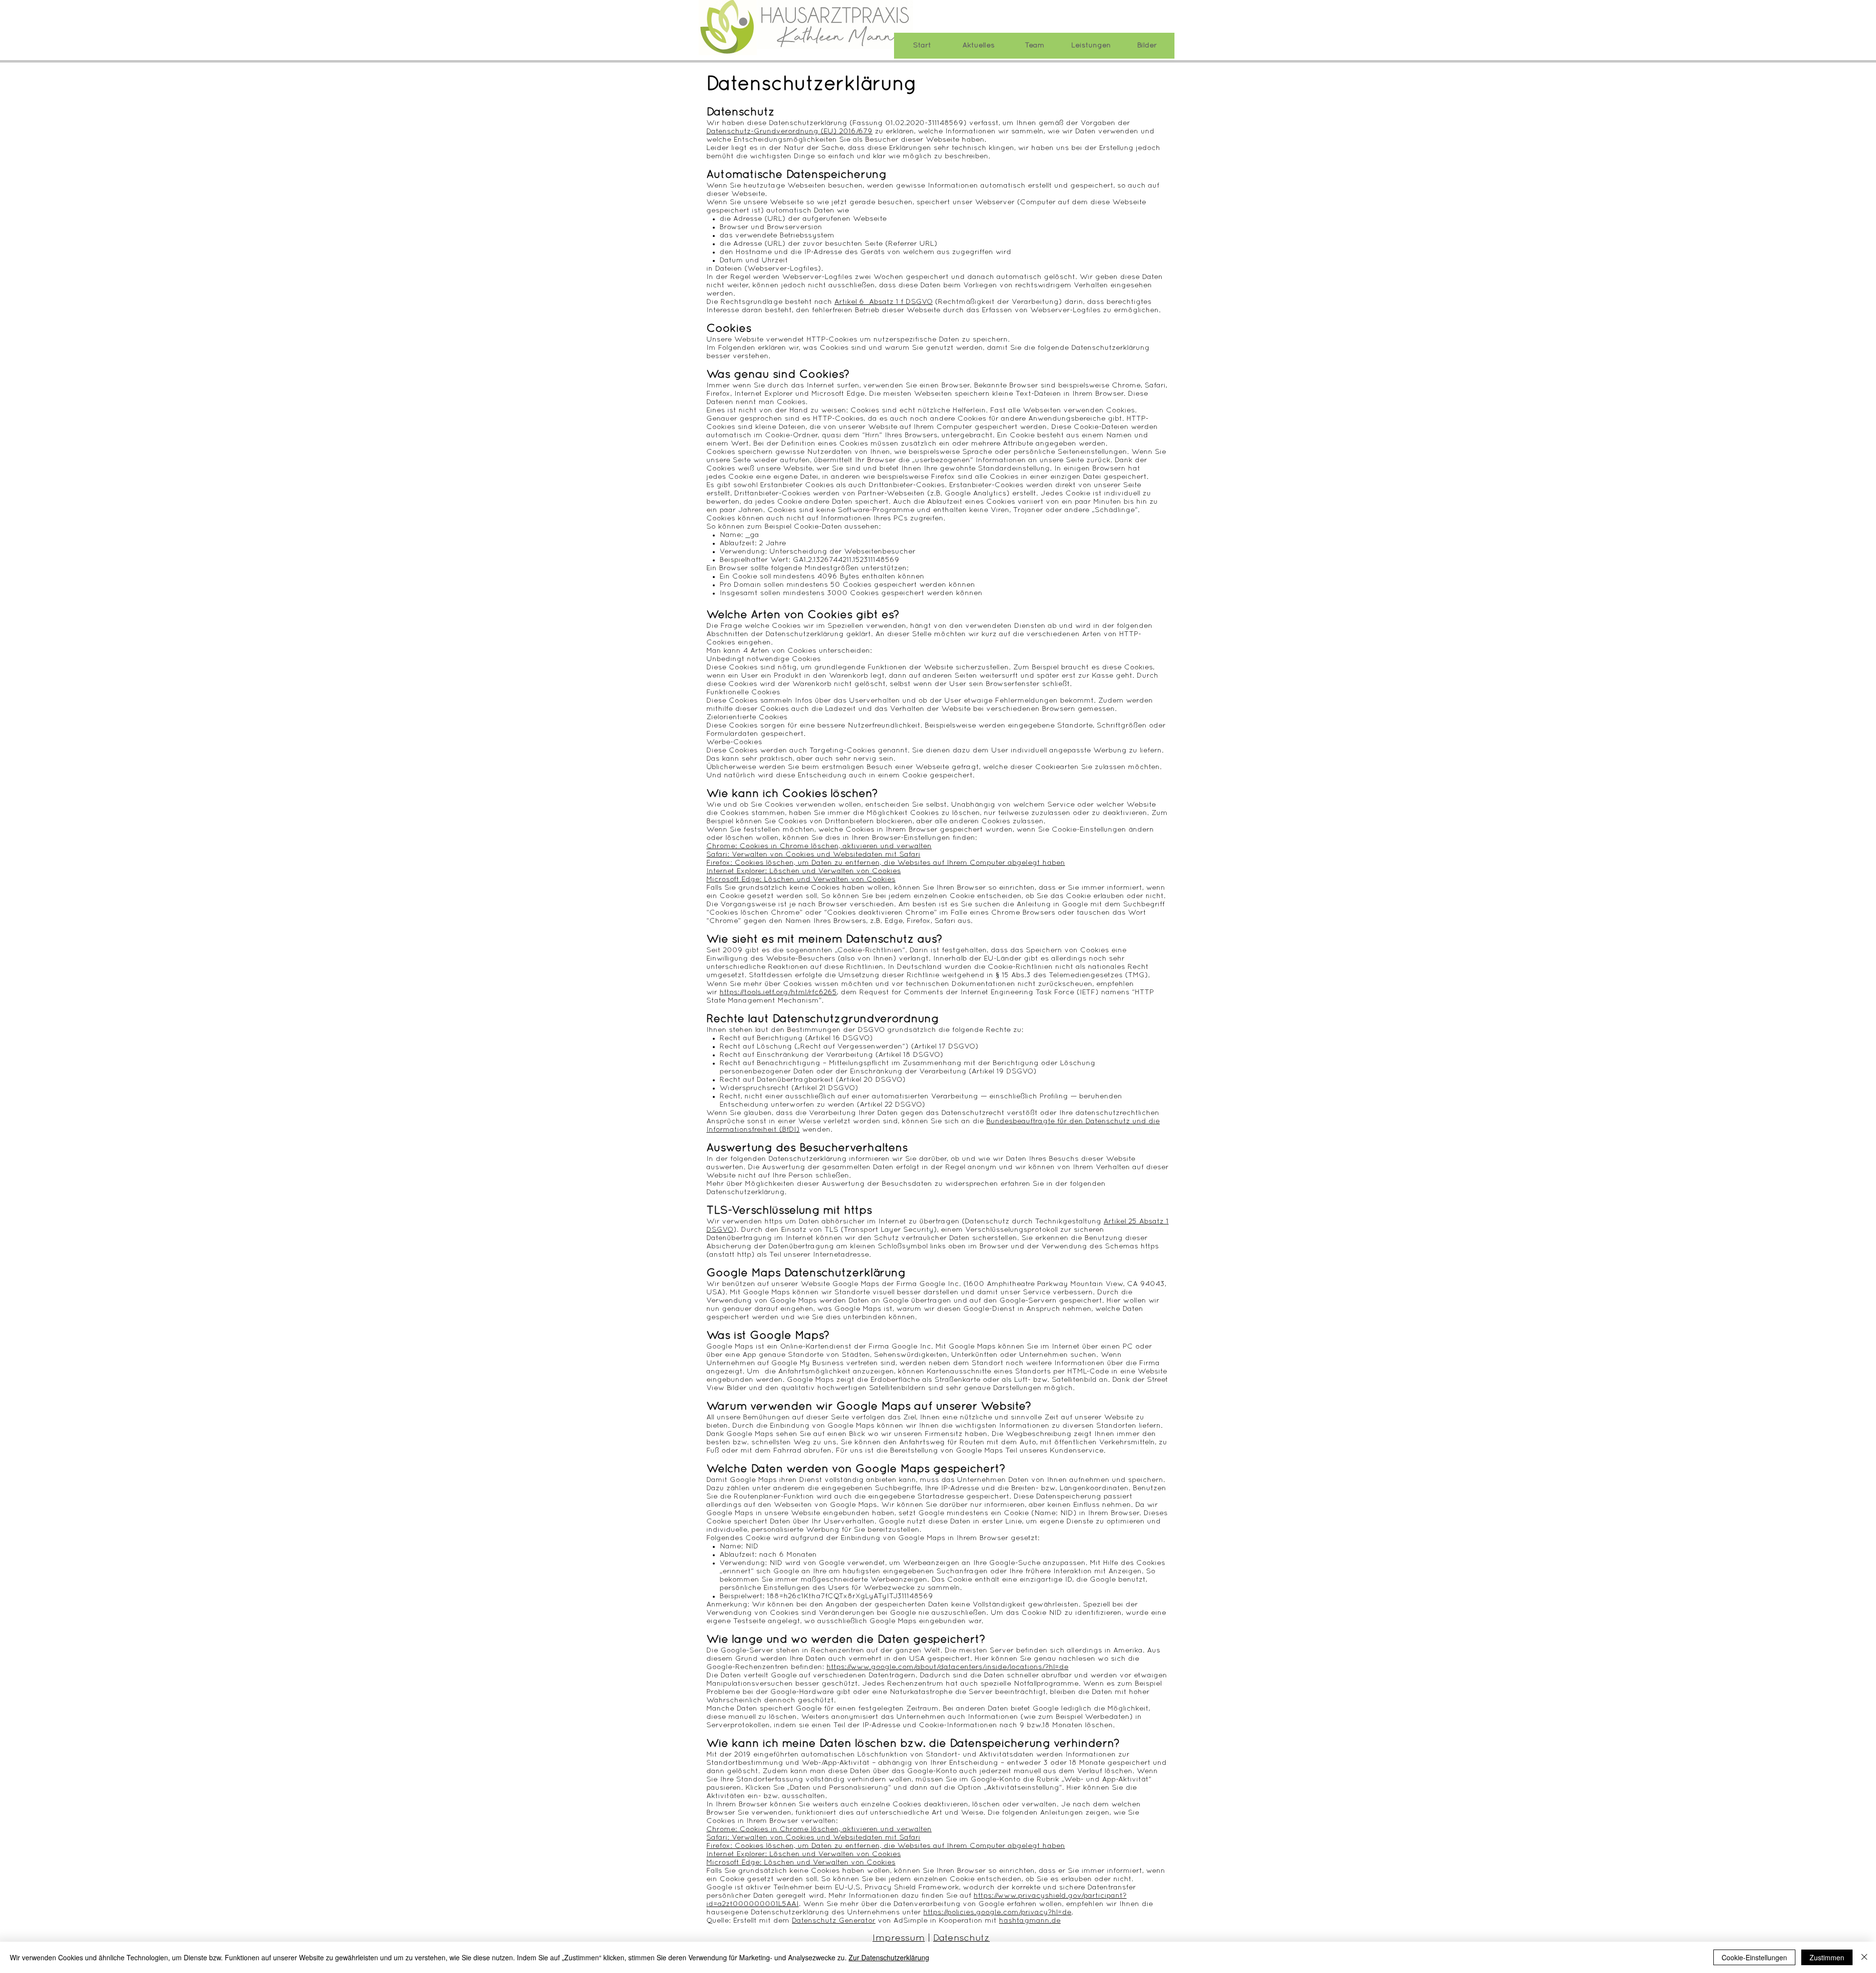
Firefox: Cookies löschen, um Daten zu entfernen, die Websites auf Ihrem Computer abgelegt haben (886, 863)
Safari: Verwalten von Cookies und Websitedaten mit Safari (813, 855)
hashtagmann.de (1030, 1921)
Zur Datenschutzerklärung (889, 1957)
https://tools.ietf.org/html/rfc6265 (778, 992)
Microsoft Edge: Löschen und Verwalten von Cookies (801, 879)
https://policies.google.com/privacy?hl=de (997, 1912)
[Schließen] (1864, 1957)
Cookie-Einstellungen (1754, 1957)
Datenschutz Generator (834, 1921)
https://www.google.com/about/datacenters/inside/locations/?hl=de (948, 1667)
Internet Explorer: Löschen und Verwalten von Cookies (804, 871)
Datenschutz (961, 1939)
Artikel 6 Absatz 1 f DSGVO (884, 302)
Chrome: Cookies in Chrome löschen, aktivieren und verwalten (819, 846)
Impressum (899, 1939)
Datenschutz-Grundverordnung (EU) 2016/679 (789, 131)
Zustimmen (1827, 1957)
